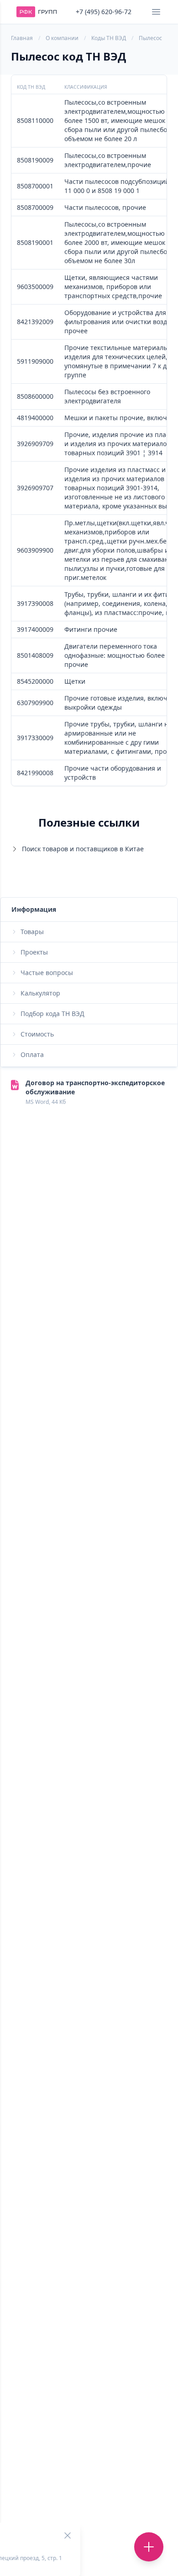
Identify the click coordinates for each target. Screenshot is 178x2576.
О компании (62, 38)
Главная (22, 38)
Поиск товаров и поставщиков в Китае (83, 849)
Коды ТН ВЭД (109, 38)
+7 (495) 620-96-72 (104, 12)
